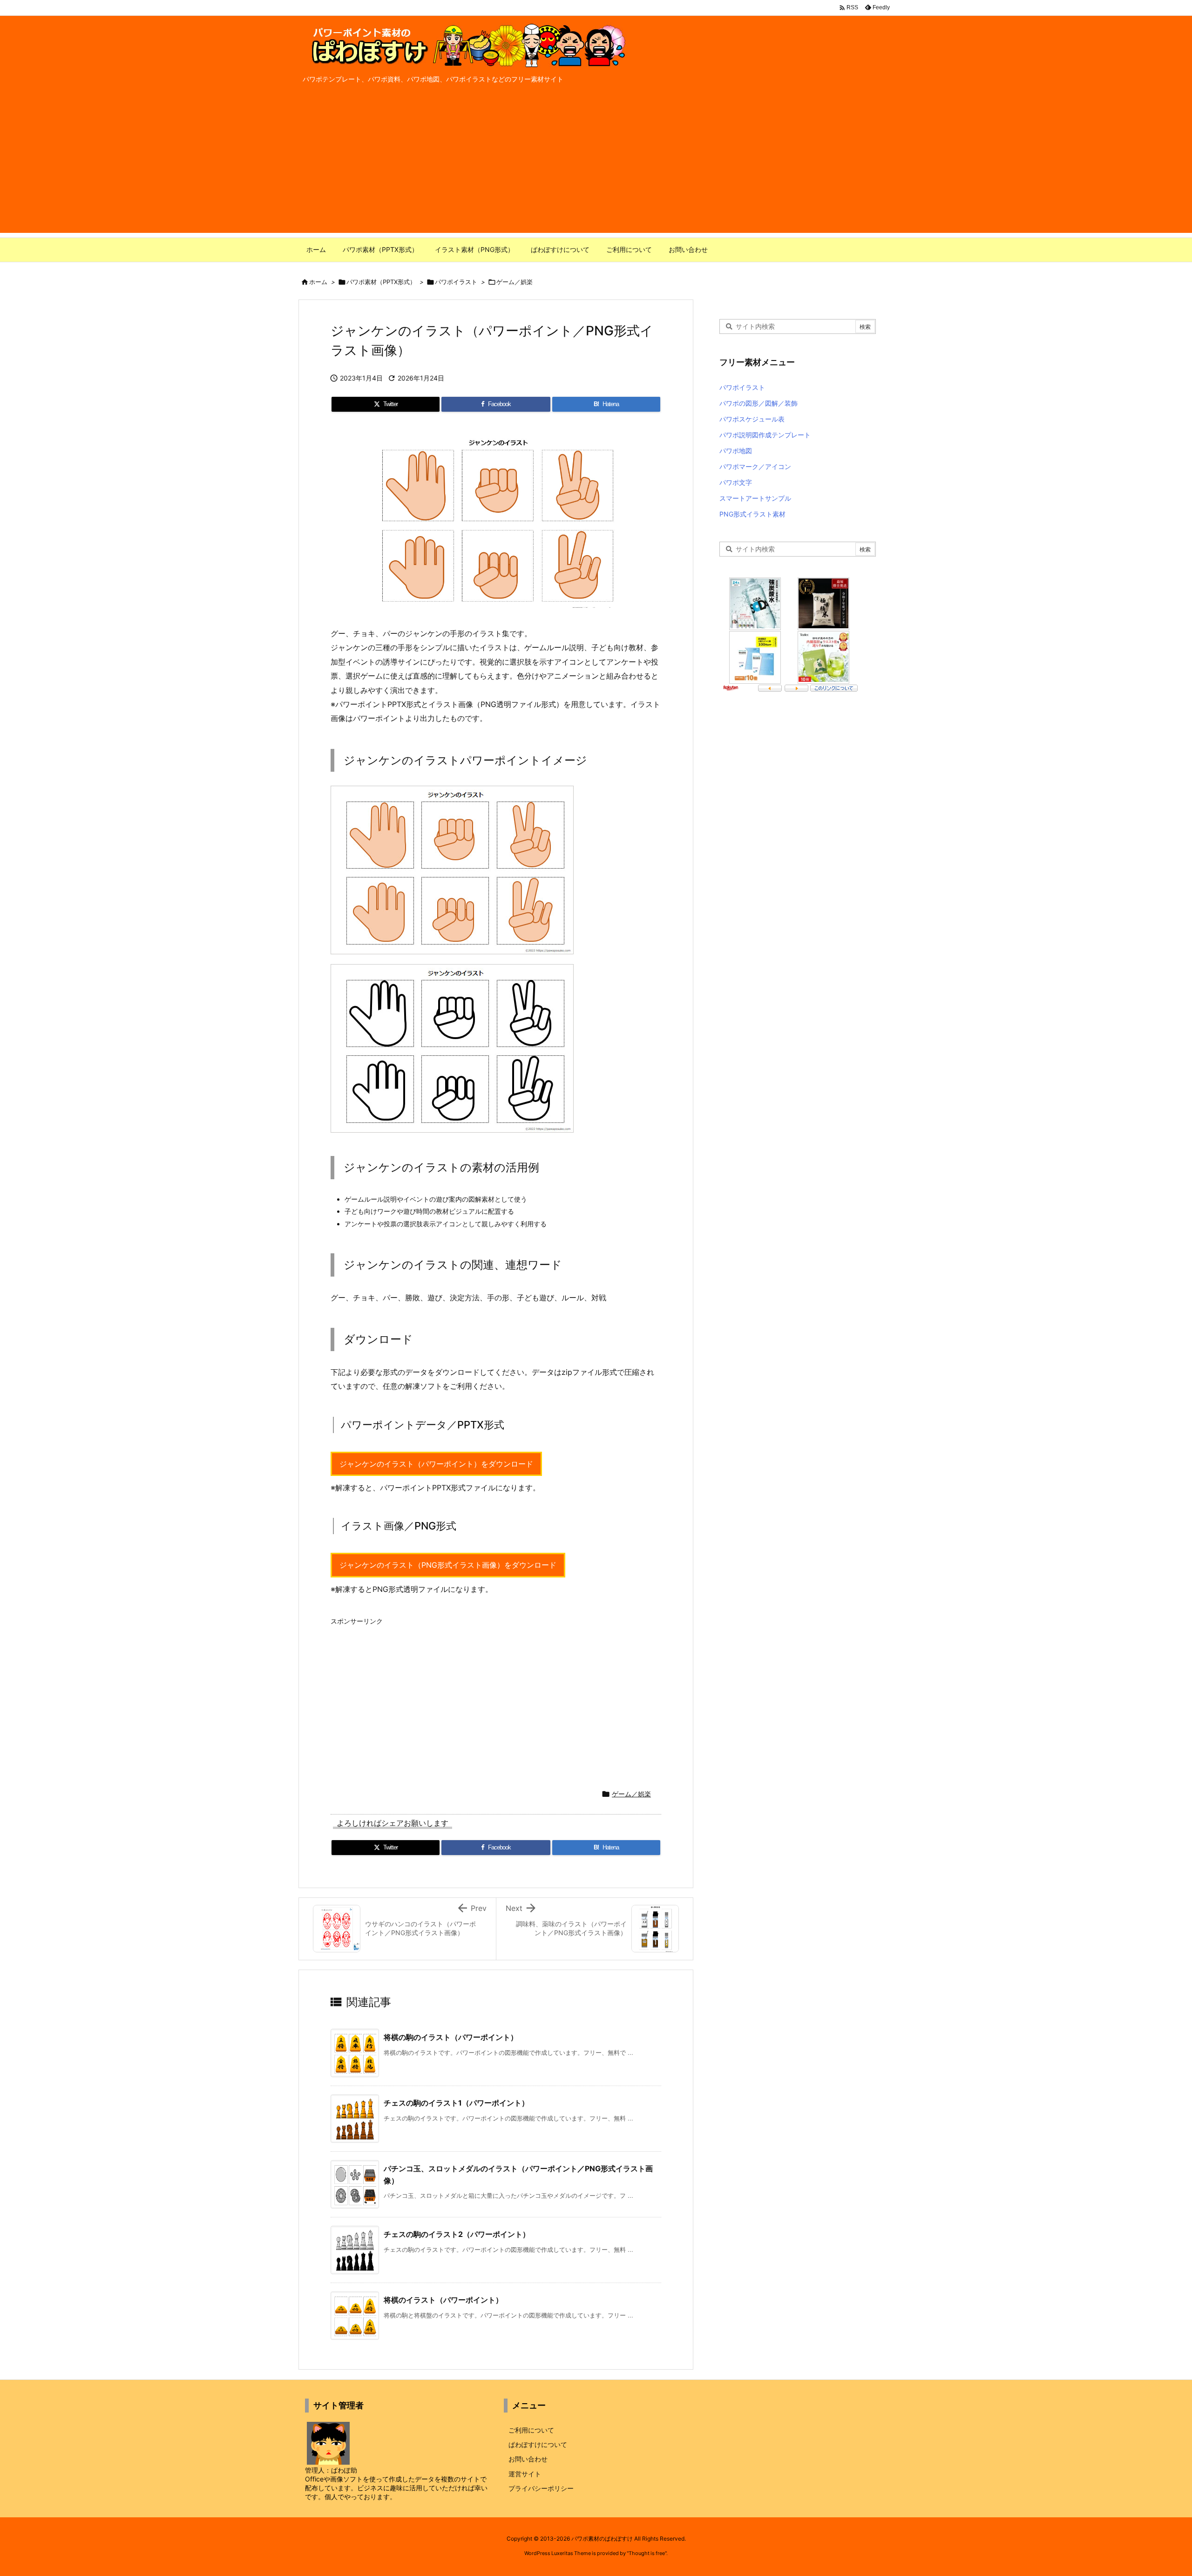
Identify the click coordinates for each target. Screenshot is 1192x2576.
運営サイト (525, 2474)
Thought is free (647, 2553)
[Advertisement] (596, 168)
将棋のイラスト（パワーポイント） (443, 2300)
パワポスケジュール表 (752, 419)
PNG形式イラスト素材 (752, 514)
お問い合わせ (528, 2459)
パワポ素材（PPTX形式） (381, 282)
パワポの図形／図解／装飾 (759, 403)
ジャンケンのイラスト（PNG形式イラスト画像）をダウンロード (448, 1565)
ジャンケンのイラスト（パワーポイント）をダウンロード (436, 1464)
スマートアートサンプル (755, 498)
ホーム (318, 282)
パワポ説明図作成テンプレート (765, 435)
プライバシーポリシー (541, 2488)
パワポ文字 (736, 482)
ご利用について (531, 2430)
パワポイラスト (456, 282)
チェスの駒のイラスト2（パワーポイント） (457, 2234)
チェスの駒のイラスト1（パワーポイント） (456, 2103)
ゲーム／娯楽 (515, 282)
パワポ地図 (736, 451)
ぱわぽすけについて (538, 2444)
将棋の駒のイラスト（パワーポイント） (451, 2037)
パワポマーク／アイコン (755, 466)
